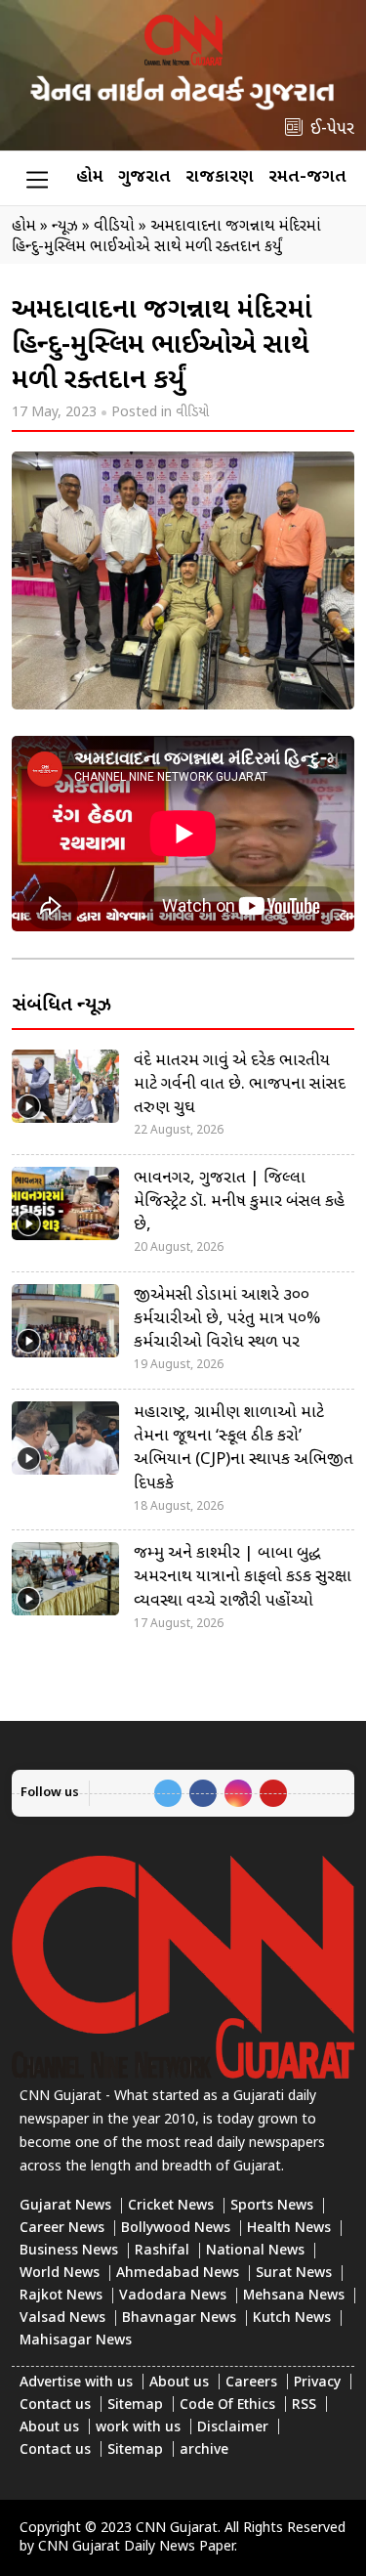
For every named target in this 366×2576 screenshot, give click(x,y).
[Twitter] (168, 1793)
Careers (251, 2383)
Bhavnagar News (179, 2318)
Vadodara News (173, 2296)
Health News (289, 2229)
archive (204, 2450)
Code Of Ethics (227, 2405)
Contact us (55, 2405)
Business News (69, 2251)
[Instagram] (238, 1793)
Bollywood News (176, 2229)
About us (179, 2383)
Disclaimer (233, 2428)
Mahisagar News (76, 2341)
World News (60, 2274)
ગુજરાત (144, 177)
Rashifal (162, 2251)
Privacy (317, 2383)
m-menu (37, 179)
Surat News (294, 2274)
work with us (138, 2428)
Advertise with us (76, 2383)
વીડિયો (192, 413)
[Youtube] (273, 1793)
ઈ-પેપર (332, 129)
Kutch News (292, 2318)
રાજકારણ (220, 177)
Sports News (272, 2206)
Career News (62, 2229)
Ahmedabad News (178, 2274)
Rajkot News (61, 2296)
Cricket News (171, 2206)
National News (255, 2251)
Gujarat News (65, 2206)
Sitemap (135, 2405)
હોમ (90, 177)
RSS (304, 2405)
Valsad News (62, 2318)
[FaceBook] (203, 1793)
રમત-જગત (307, 177)
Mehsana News (294, 2296)
